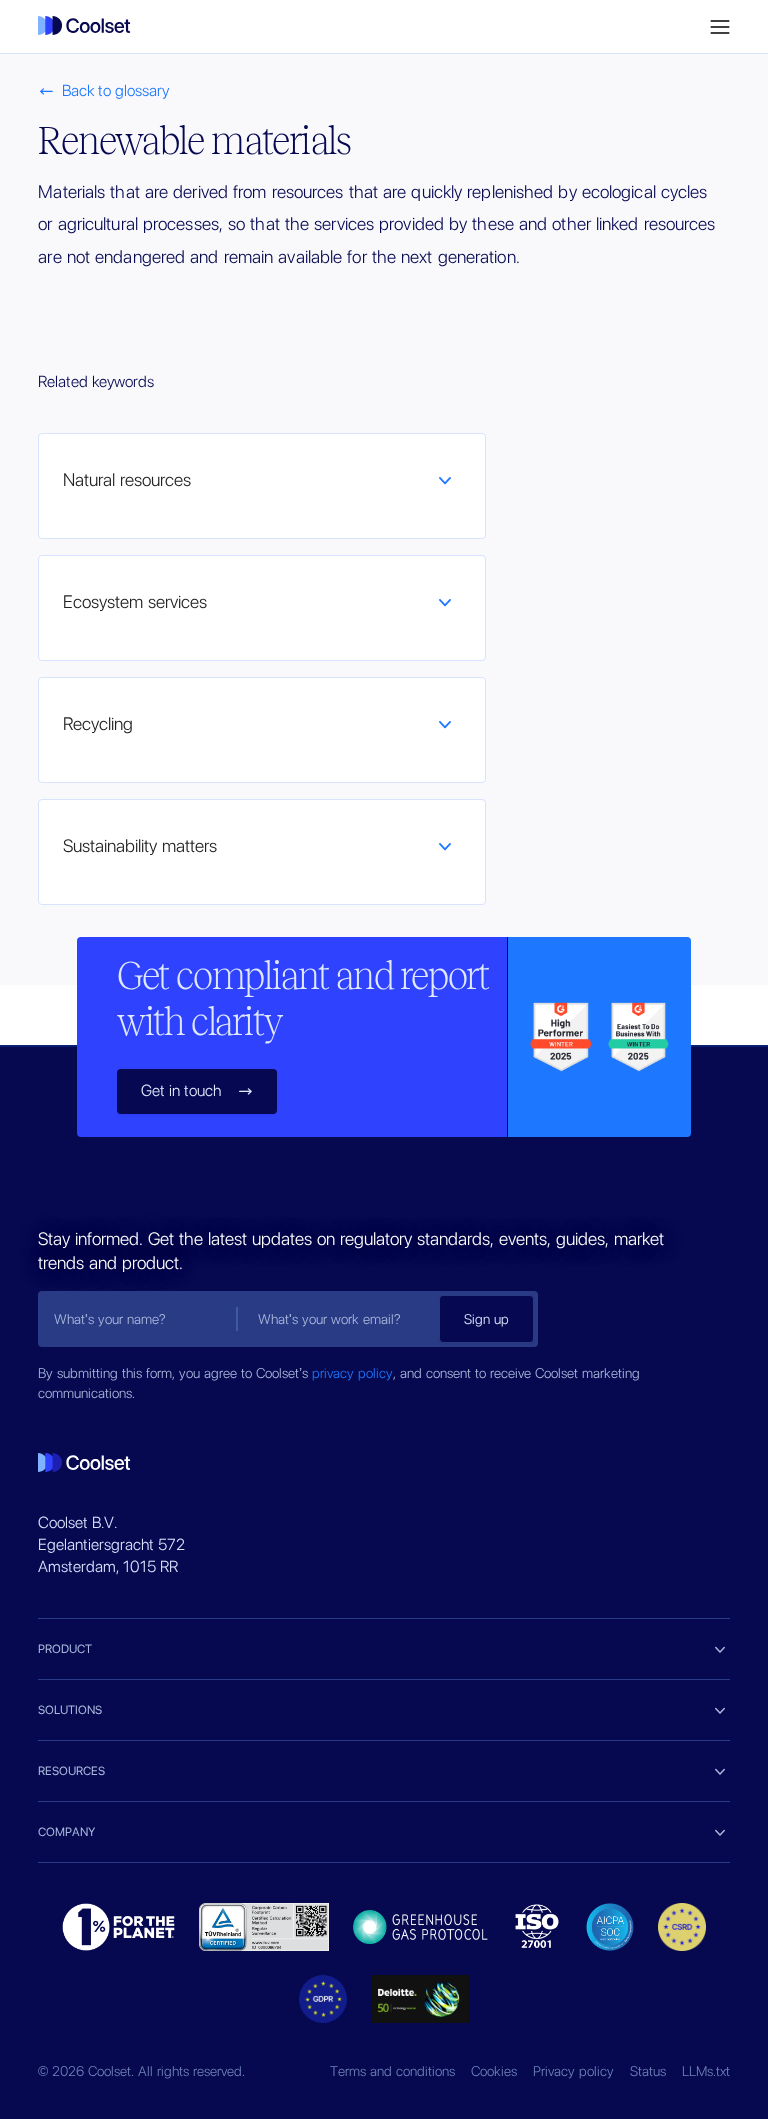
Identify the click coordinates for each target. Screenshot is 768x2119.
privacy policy (352, 1373)
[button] (720, 27)
